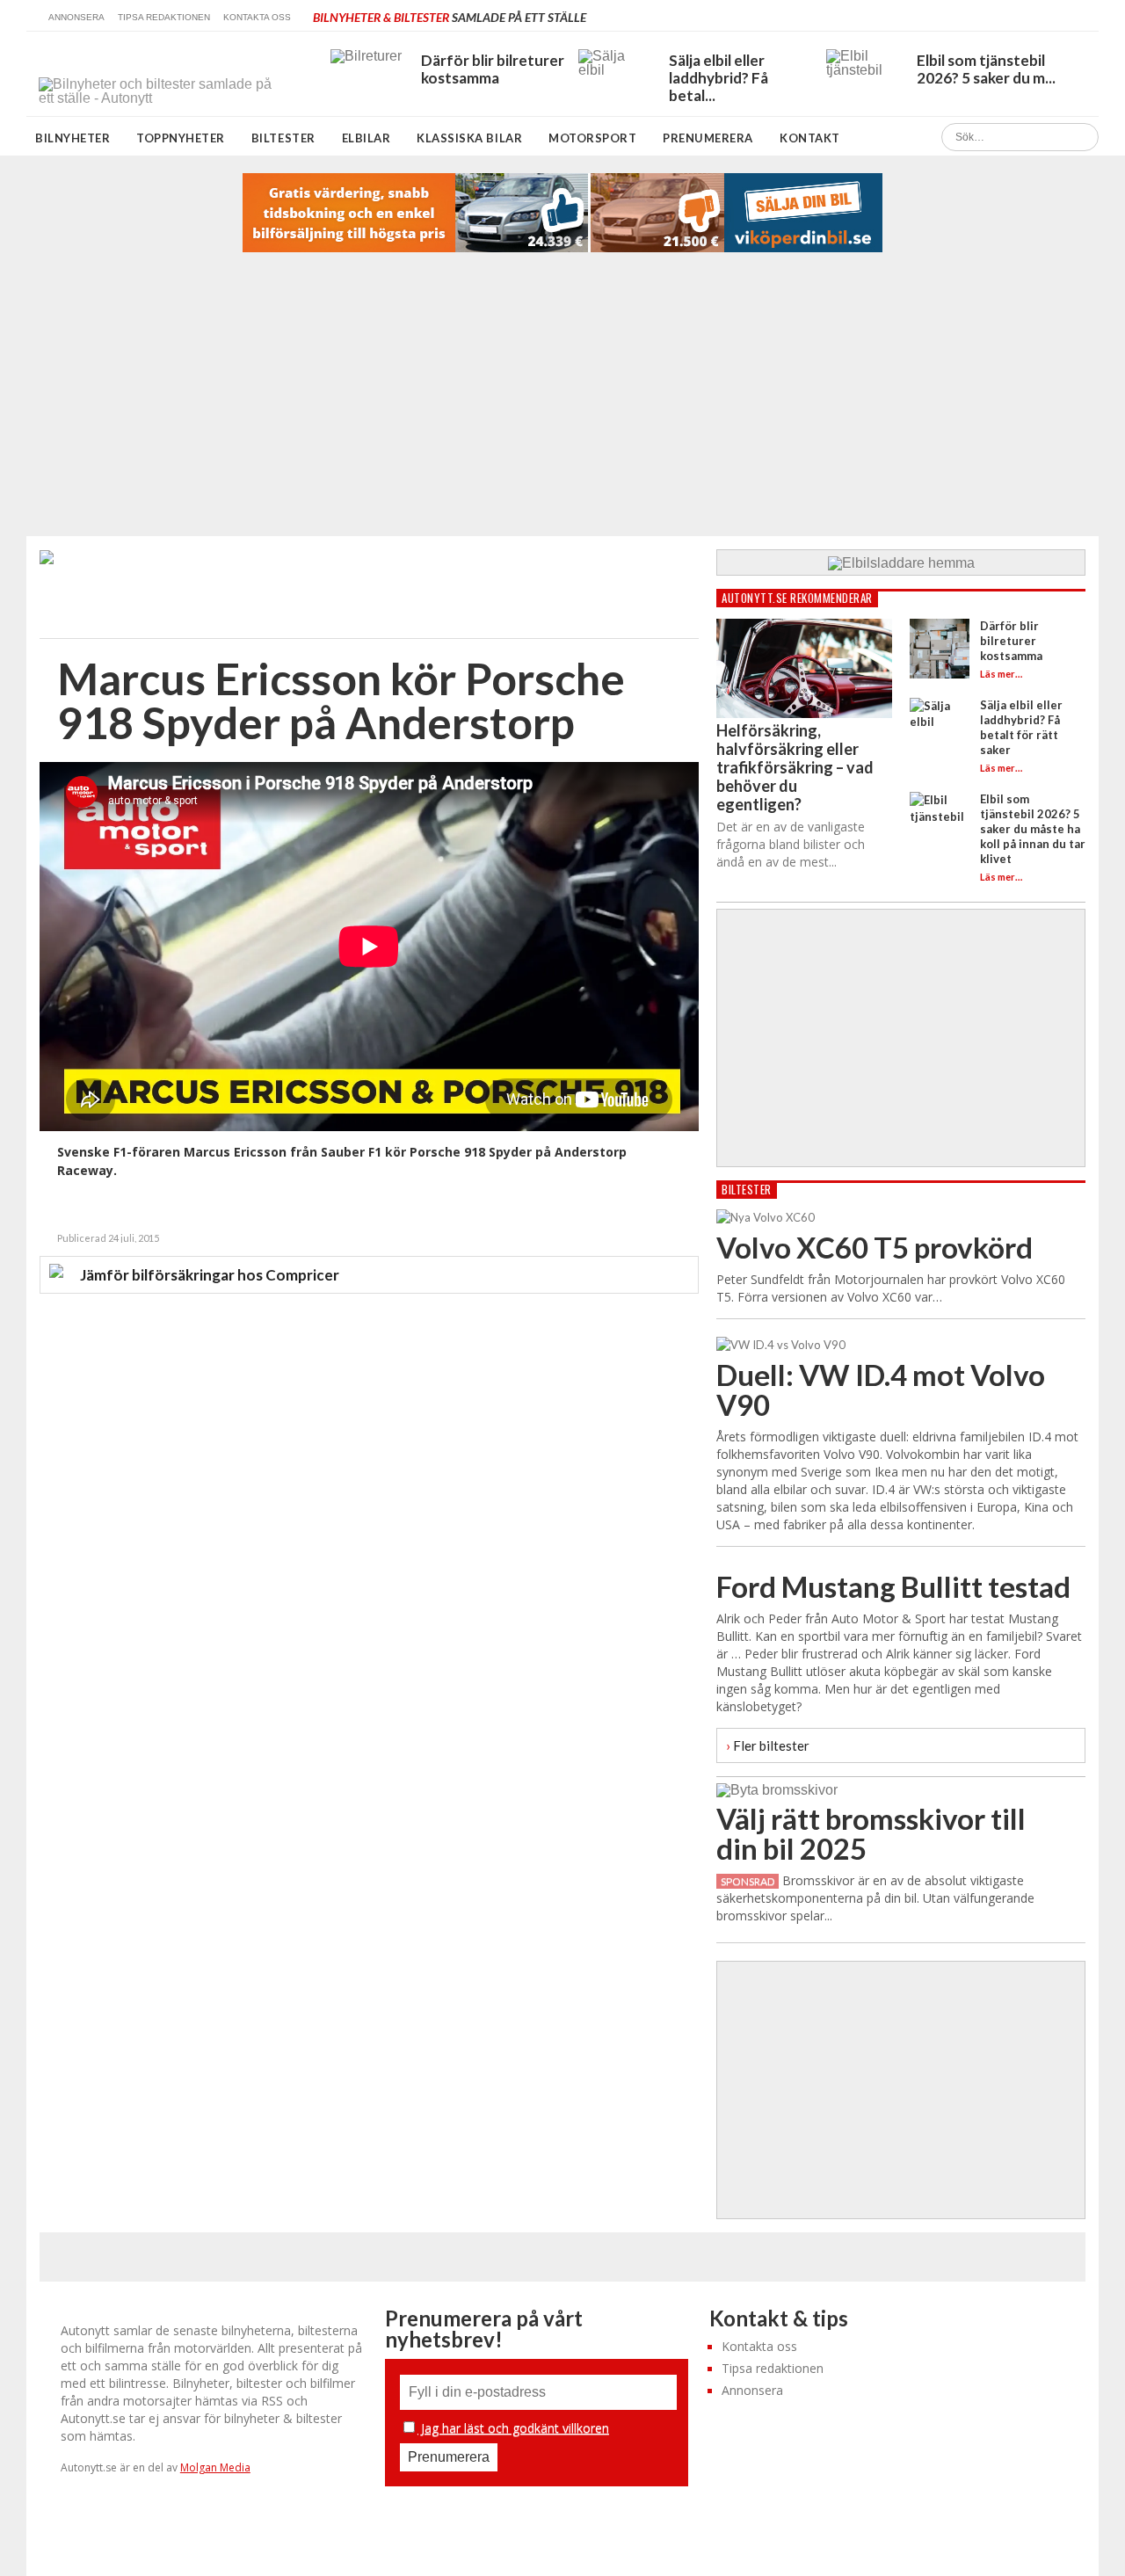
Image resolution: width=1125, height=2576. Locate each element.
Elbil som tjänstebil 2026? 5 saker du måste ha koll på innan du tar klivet (1033, 829)
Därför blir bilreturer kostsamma (1011, 641)
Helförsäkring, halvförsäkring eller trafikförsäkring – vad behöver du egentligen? (795, 767)
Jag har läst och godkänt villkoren (513, 2428)
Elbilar (367, 138)
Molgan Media (215, 2467)
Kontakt (810, 138)
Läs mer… (1001, 674)
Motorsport (592, 138)
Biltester (283, 138)
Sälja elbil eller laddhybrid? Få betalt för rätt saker (1021, 727)
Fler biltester (768, 1745)
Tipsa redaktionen (164, 17)
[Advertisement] (562, 404)
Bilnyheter (73, 138)
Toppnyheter (181, 138)
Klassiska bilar (469, 138)
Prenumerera (708, 138)
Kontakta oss (257, 17)
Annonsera (76, 17)
